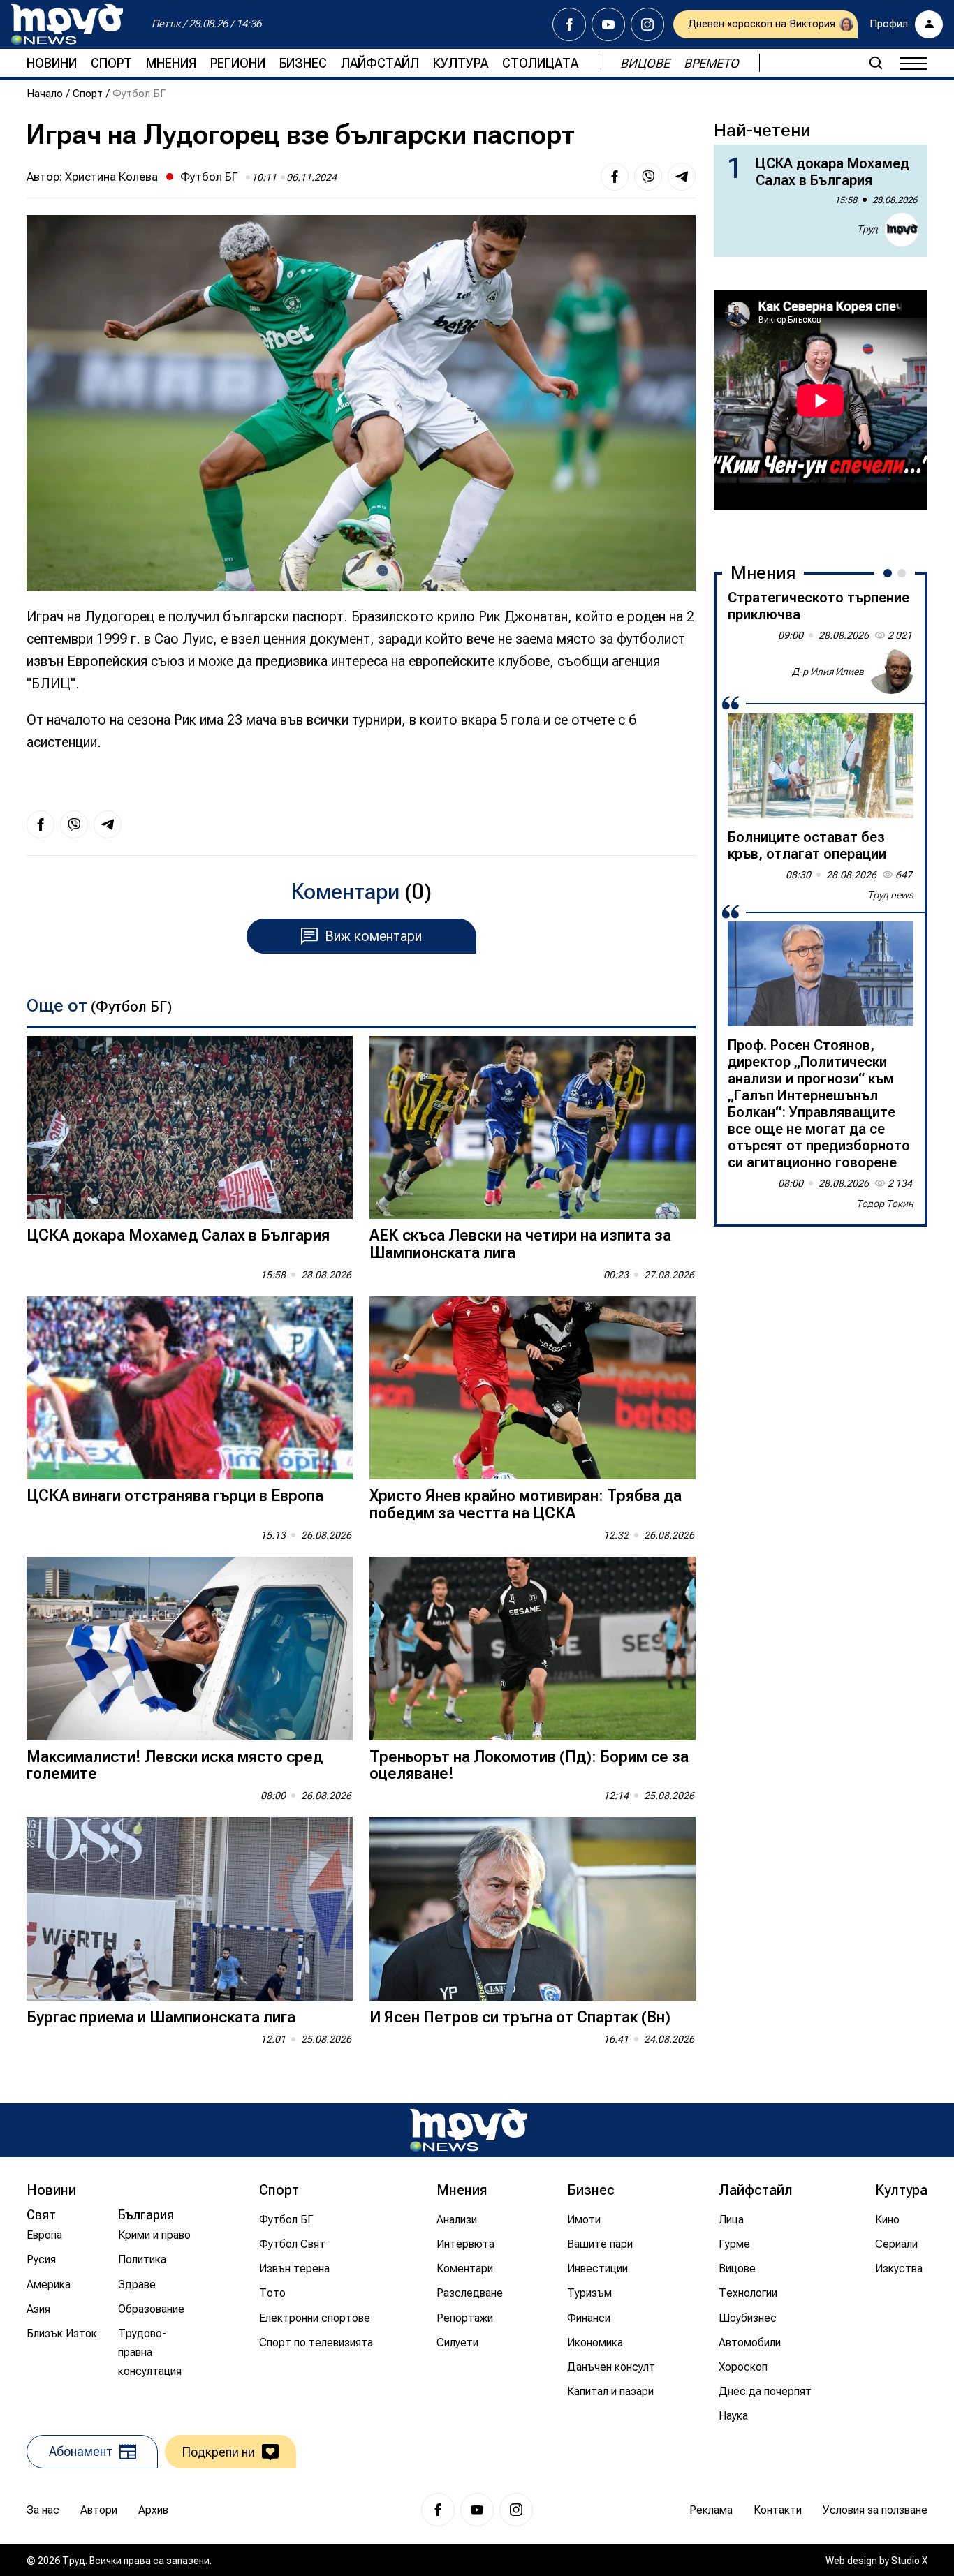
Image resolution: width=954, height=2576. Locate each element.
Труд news (890, 895)
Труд (867, 229)
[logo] (67, 24)
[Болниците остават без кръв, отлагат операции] (821, 766)
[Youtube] (608, 24)
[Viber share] (648, 177)
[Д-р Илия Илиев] (891, 672)
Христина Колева (111, 177)
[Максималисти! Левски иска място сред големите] (190, 1649)
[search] (876, 63)
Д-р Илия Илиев (828, 671)
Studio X (909, 2561)
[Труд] (469, 2130)
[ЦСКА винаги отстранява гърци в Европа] (190, 1388)
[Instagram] (647, 24)
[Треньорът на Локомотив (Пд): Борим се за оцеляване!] (533, 1649)
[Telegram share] (682, 177)
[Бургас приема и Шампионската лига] (190, 1909)
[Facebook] (569, 24)
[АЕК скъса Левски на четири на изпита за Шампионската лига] (533, 1128)
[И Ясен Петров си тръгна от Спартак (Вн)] (533, 1909)
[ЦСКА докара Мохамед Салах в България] (190, 1128)
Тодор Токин (885, 1204)
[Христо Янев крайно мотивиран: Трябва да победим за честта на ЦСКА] (533, 1388)
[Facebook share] (615, 177)
